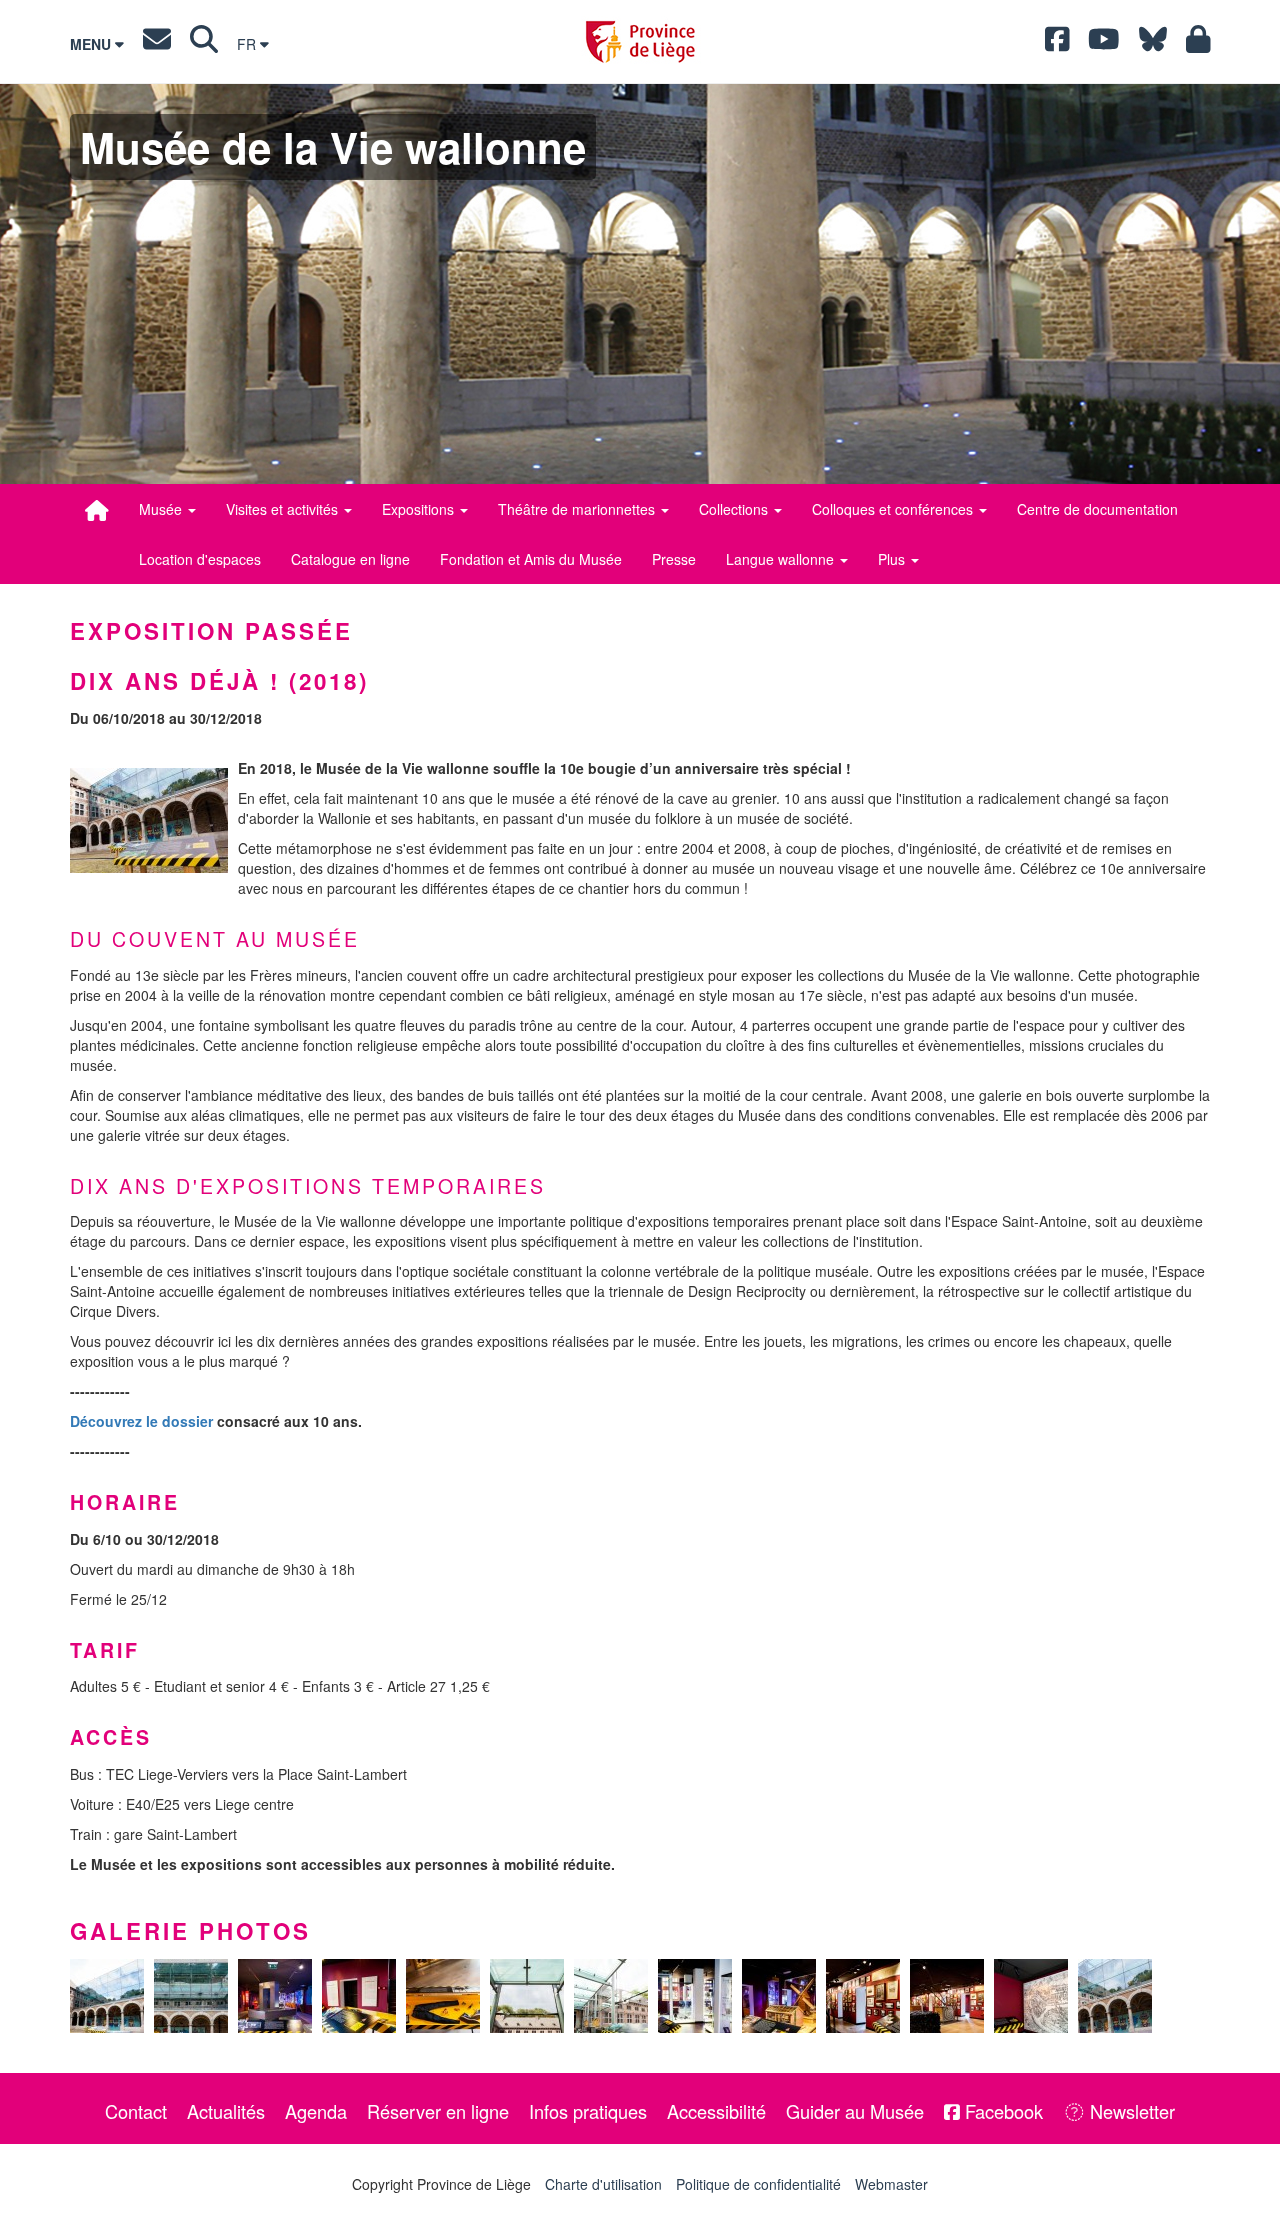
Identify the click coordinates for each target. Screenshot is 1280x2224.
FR (248, 44)
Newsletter (1130, 2111)
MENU (92, 44)
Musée (162, 509)
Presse (674, 559)
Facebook (1001, 2111)
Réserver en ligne (438, 2111)
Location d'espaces (200, 559)
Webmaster (891, 2184)
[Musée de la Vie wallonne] (97, 510)
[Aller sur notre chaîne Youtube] (1104, 44)
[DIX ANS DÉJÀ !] (149, 820)
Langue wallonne (782, 559)
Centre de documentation (1097, 509)
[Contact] (157, 44)
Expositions (420, 509)
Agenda (316, 2111)
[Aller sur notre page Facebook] (1057, 44)
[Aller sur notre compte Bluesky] (1153, 44)
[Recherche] (204, 44)
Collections (735, 509)
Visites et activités (284, 509)
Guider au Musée (855, 2111)
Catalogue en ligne (350, 559)
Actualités (226, 2111)
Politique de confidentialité (758, 2184)
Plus (893, 559)
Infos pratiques (588, 2111)
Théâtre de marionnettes (578, 509)
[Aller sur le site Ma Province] (1198, 44)
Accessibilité (716, 2111)
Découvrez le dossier (141, 1421)
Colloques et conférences (894, 509)
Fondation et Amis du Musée (531, 559)
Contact (136, 2111)
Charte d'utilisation (603, 2184)
